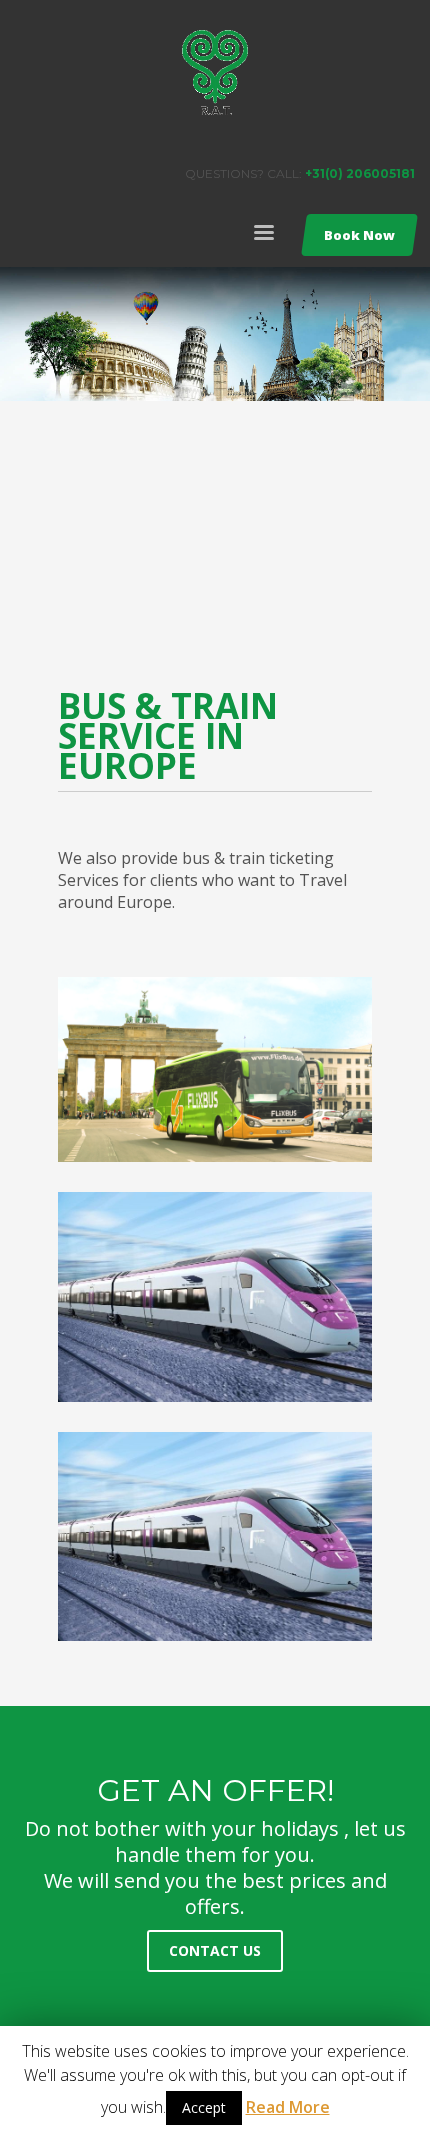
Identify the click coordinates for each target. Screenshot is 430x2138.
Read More (288, 2107)
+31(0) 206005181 (360, 173)
